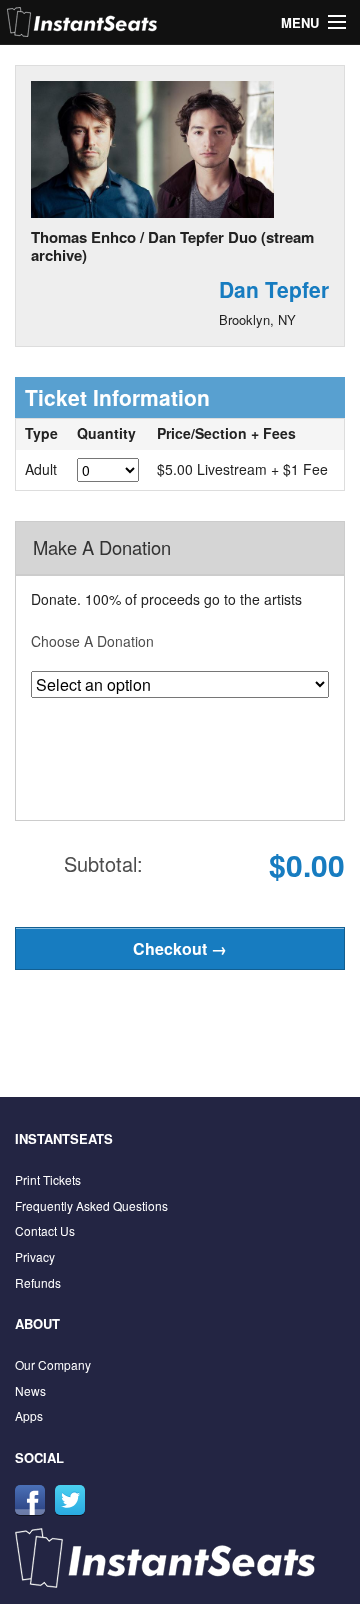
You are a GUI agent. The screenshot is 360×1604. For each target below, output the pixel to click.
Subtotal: (103, 863)
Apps (29, 1415)
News (30, 1390)
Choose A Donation (92, 641)
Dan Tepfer (274, 289)
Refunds (38, 1282)
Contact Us (45, 1230)
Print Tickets (48, 1179)
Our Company (53, 1364)
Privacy (35, 1256)
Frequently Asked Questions (91, 1205)
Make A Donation (102, 547)
